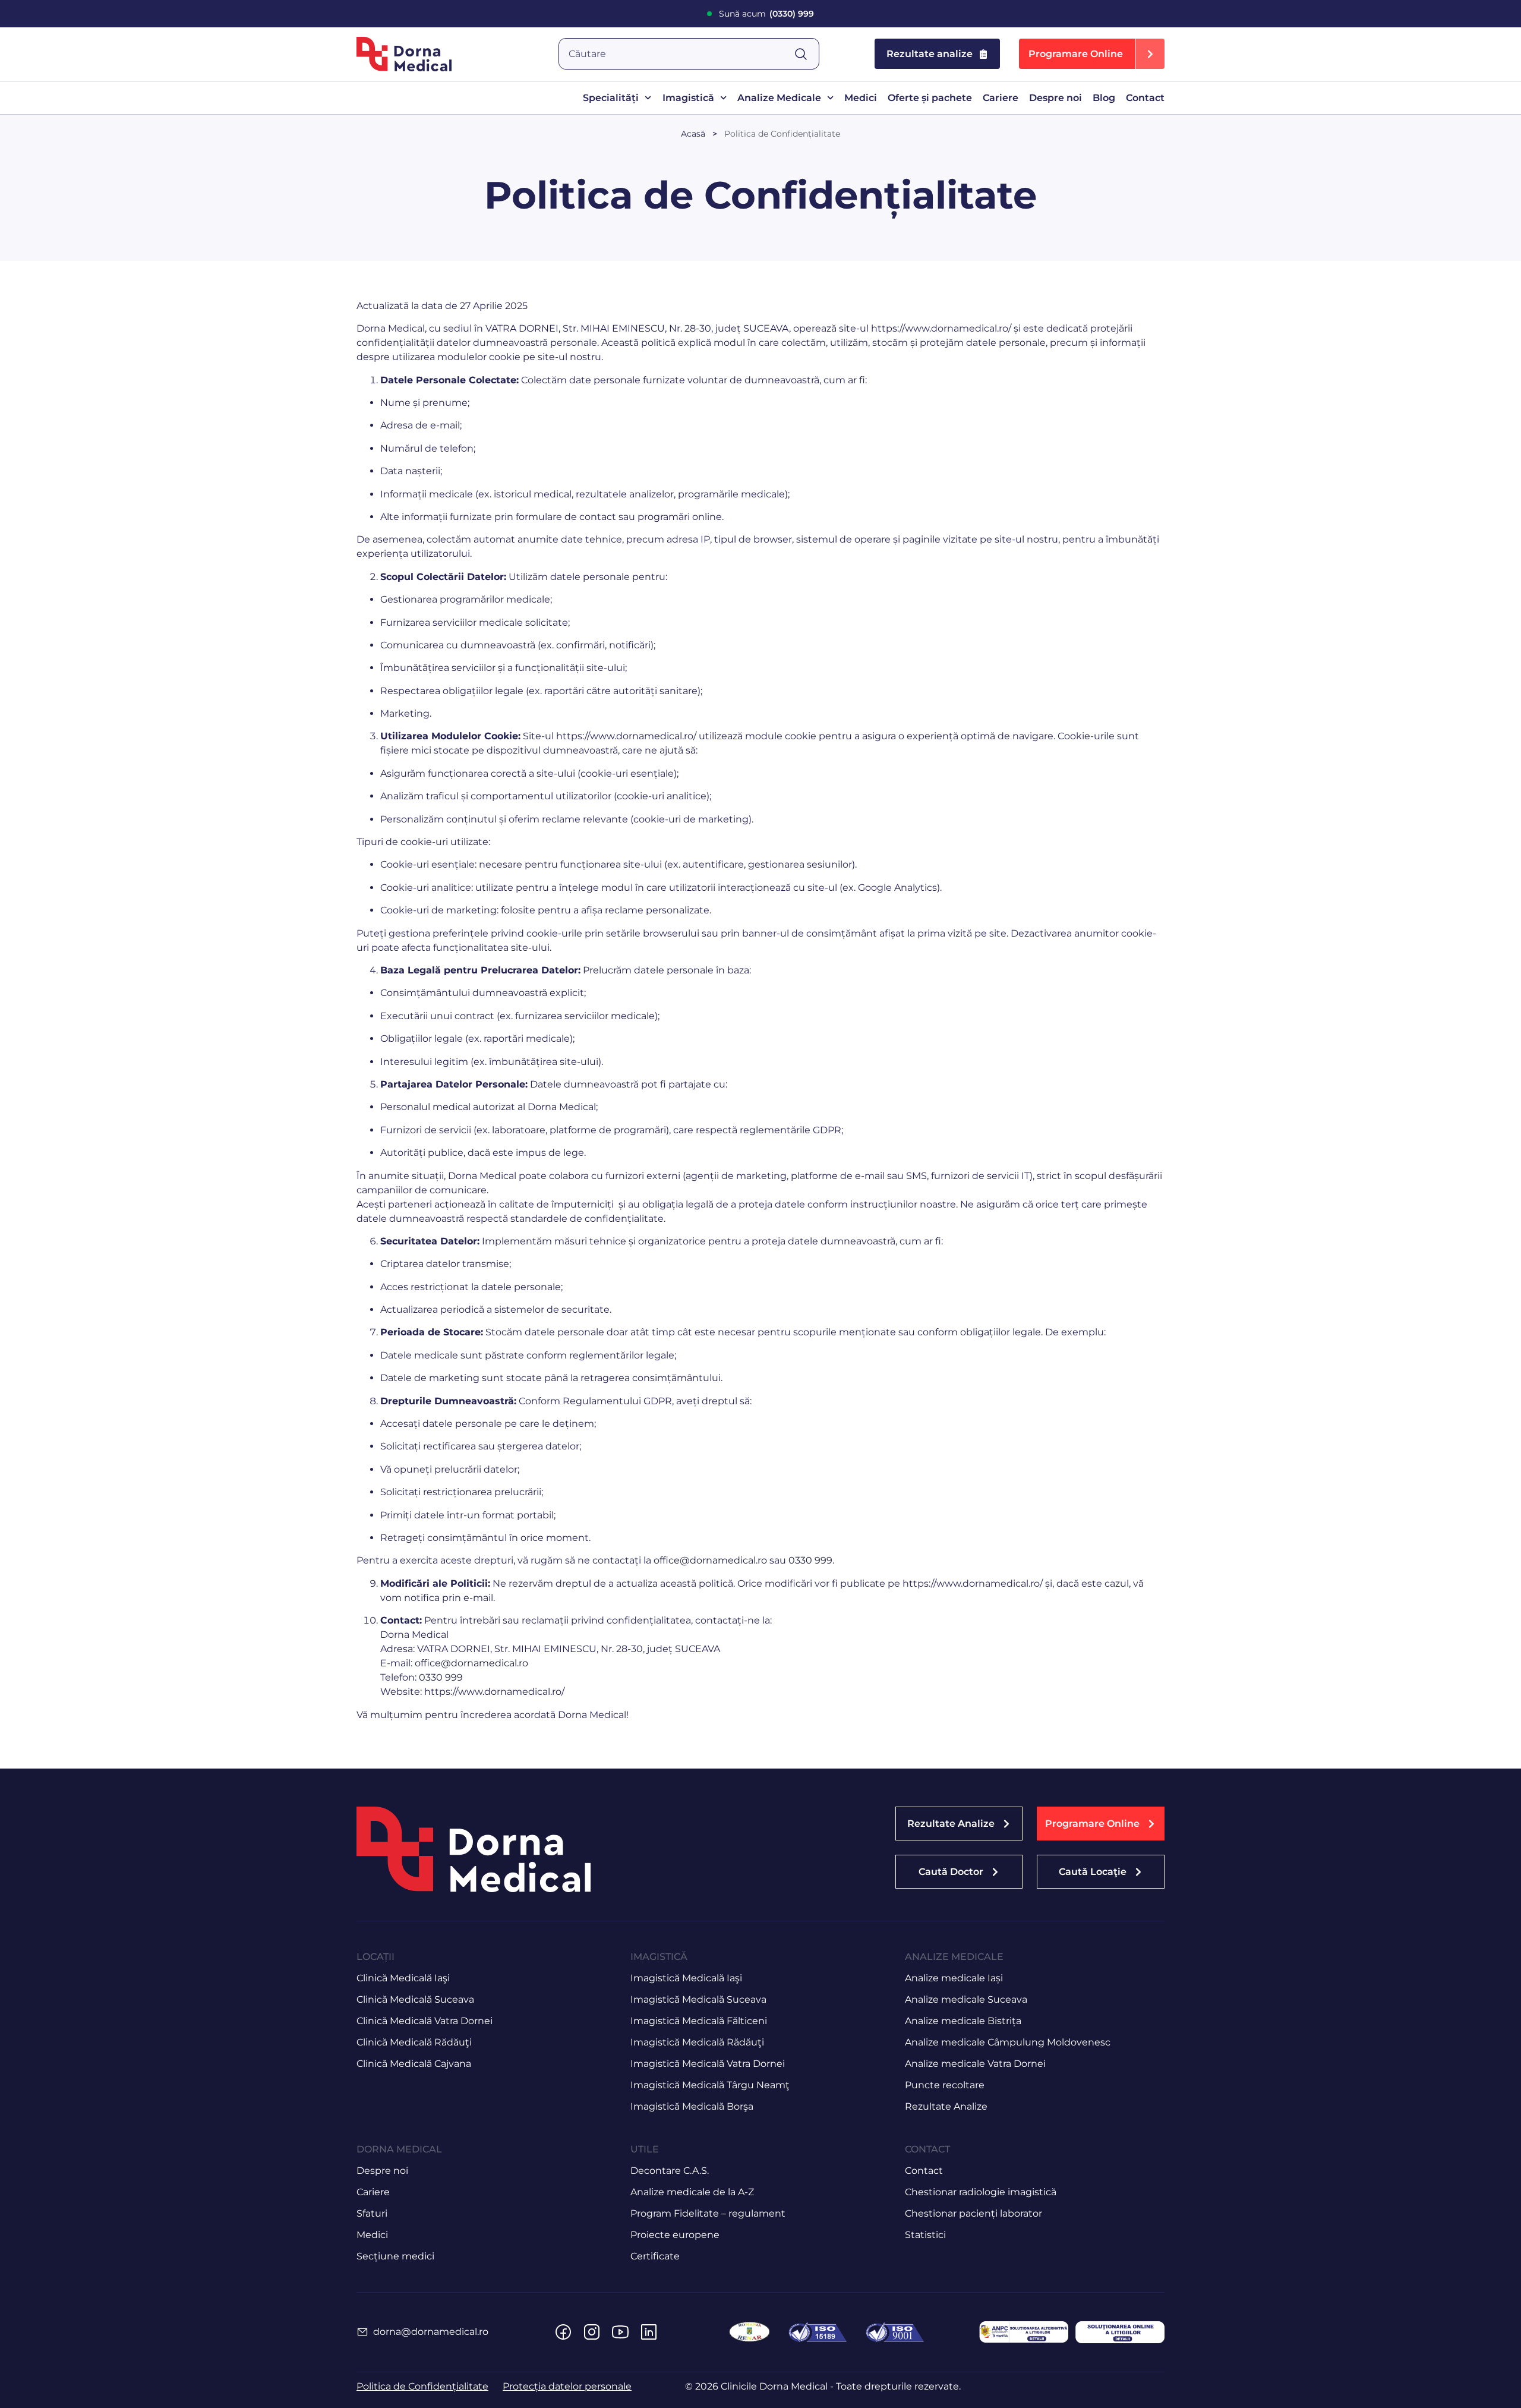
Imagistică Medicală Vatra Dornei (708, 2064)
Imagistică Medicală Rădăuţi (697, 2042)
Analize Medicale (779, 98)
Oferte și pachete (930, 98)
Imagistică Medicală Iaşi (686, 1978)
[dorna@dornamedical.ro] (362, 2332)
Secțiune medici (395, 2256)
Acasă (693, 134)
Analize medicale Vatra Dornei (975, 2064)
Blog (1104, 98)
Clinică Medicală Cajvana (414, 2064)
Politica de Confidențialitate (782, 134)
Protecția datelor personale (567, 2386)
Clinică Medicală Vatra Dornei (425, 2021)
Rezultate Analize (946, 2106)
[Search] (806, 54)
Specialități (611, 98)
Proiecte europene (675, 2235)
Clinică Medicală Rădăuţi (414, 2042)
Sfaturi (372, 2213)
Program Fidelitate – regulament (708, 2213)
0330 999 (810, 1560)
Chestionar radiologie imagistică (981, 2192)
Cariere (1001, 98)
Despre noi (1055, 98)
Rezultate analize (930, 54)
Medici (861, 98)
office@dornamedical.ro (710, 1560)
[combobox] (676, 54)
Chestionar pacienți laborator (973, 2213)
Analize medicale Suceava (966, 1999)
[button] (1092, 54)
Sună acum (766, 14)
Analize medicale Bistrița (963, 2021)
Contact (1145, 98)
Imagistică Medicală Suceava (698, 1999)
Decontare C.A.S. (670, 2171)
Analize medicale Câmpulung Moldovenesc (1008, 2042)
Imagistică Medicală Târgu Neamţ (710, 2085)
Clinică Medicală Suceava (415, 1999)
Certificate (655, 2256)
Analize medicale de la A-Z (692, 2192)
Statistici (925, 2235)
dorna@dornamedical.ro (431, 2332)
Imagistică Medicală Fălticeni (699, 2021)
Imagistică (688, 98)
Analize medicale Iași (954, 1978)
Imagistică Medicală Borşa (692, 2106)
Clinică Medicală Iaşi (403, 1978)
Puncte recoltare (945, 2085)
